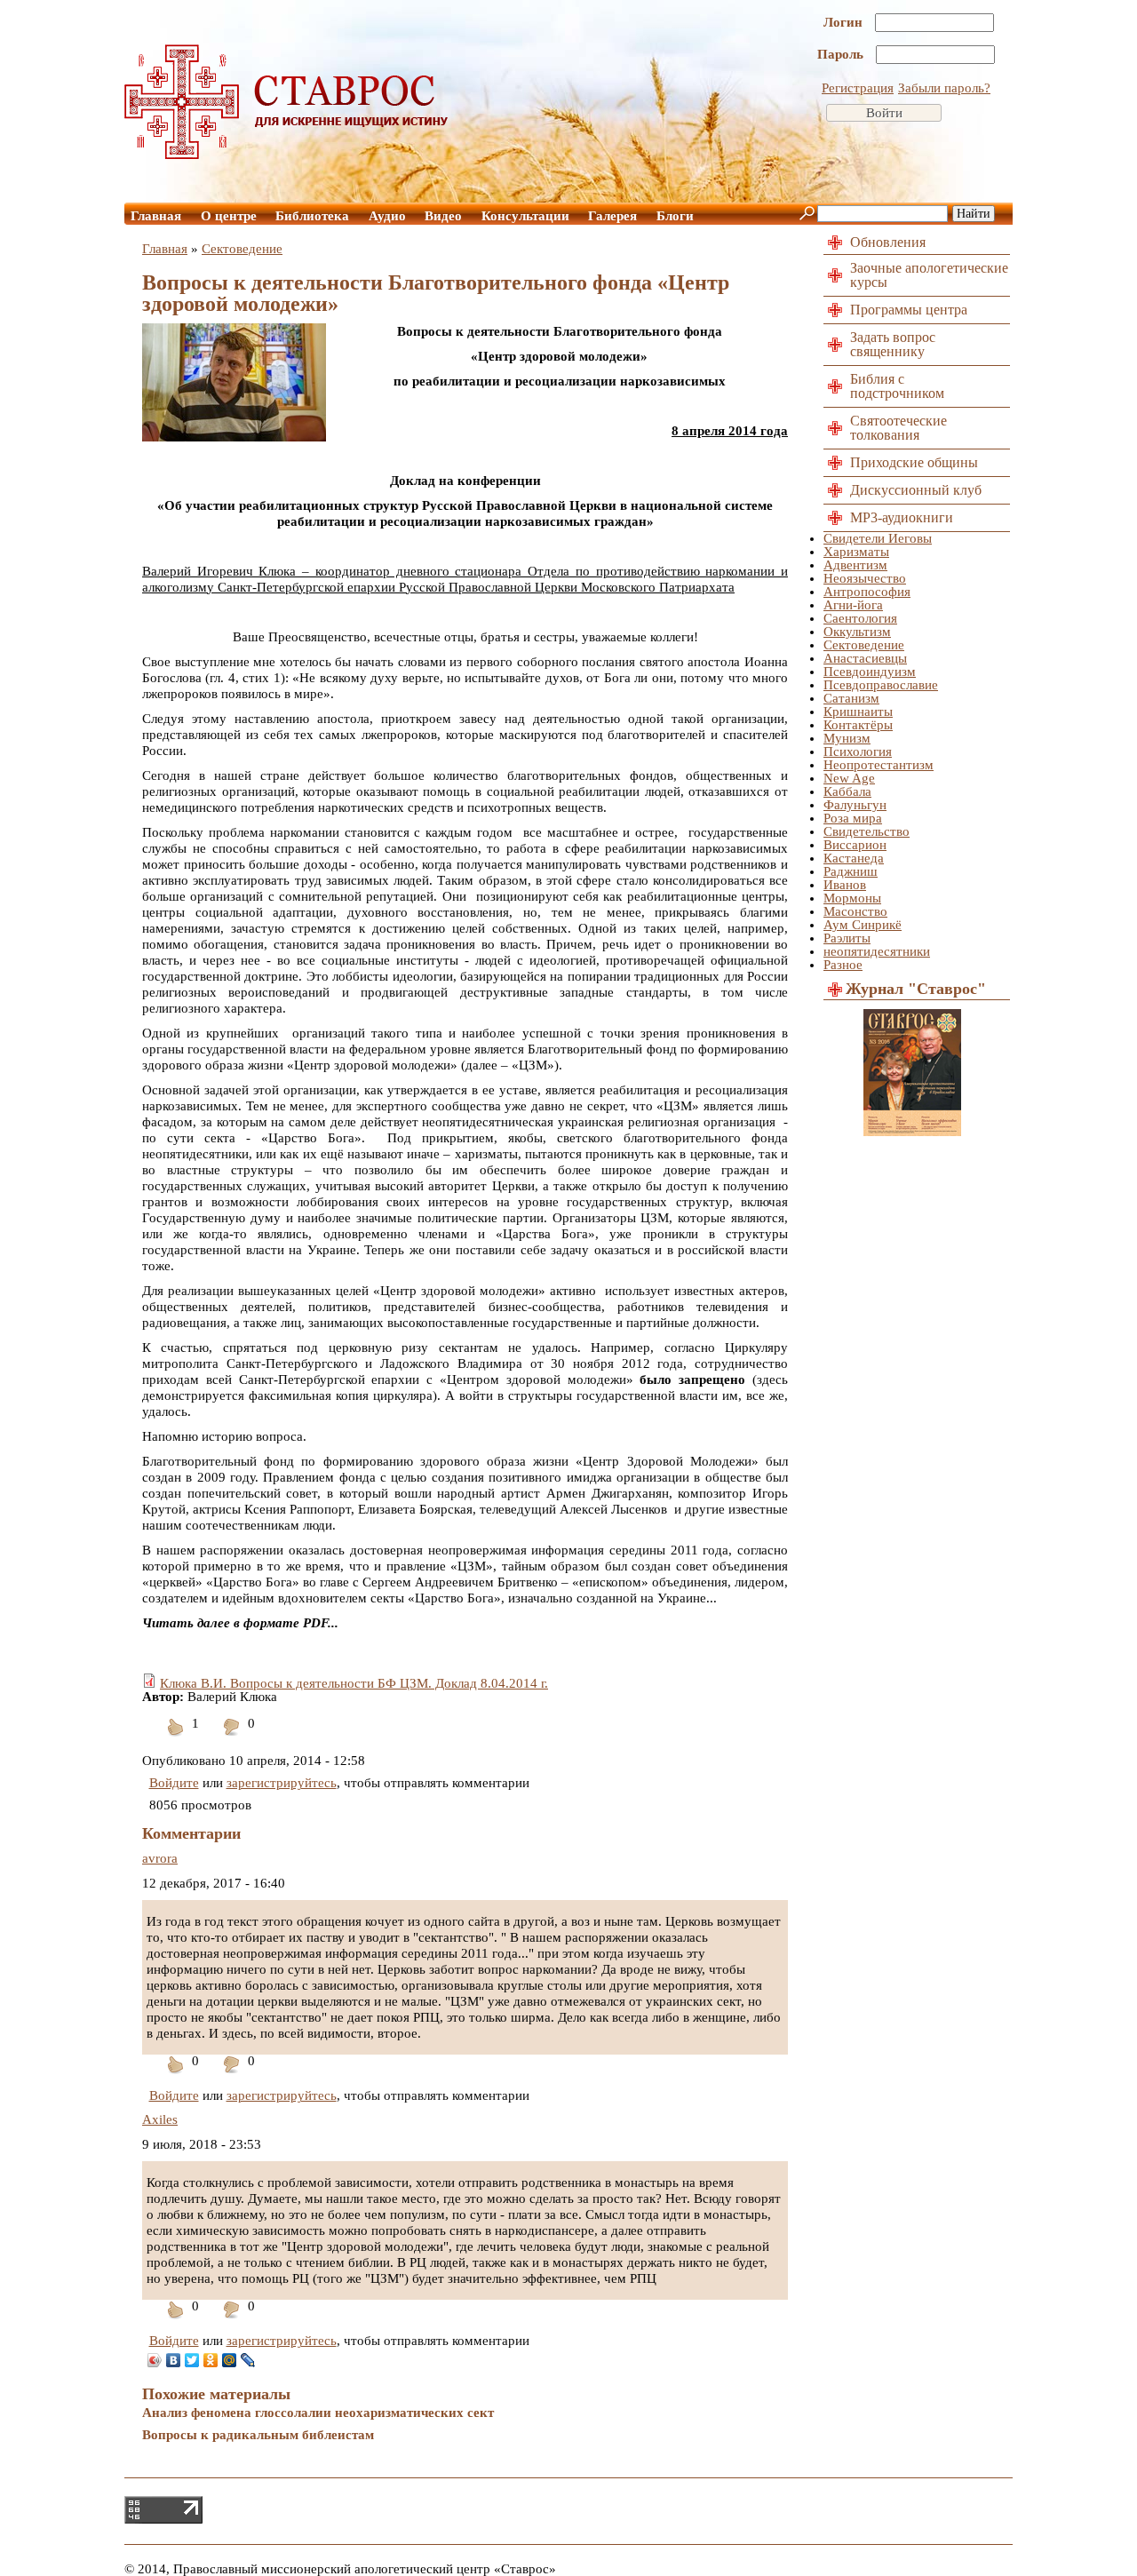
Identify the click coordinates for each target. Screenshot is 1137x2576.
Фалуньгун (855, 805)
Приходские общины (914, 462)
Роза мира (853, 818)
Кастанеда (854, 858)
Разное (843, 965)
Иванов (845, 885)
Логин (845, 22)
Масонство (855, 911)
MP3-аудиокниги (902, 517)
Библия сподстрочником (897, 386)
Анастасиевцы (865, 658)
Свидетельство (867, 831)
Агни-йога (853, 605)
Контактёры (858, 725)
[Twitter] (192, 2360)
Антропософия (867, 592)
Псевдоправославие (881, 685)
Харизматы (856, 552)
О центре (229, 216)
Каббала (847, 791)
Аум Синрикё (863, 925)
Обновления (888, 242)
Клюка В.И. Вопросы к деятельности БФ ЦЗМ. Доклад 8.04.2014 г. (354, 1683)
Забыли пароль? (944, 88)
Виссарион (855, 845)
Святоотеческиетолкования (898, 428)
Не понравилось (232, 1738)
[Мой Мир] (230, 2360)
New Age (849, 778)
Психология (858, 751)
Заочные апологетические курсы (929, 275)
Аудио (387, 216)
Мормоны (852, 898)
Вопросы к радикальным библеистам (258, 2435)
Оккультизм (857, 632)
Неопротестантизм (879, 765)
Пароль (842, 54)
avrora (160, 1858)
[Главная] (287, 155)
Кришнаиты (858, 712)
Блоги (675, 216)
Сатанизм (851, 698)
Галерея (612, 216)
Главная (156, 216)
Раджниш (851, 871)
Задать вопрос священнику (893, 344)
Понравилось (176, 1738)
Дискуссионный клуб (916, 490)
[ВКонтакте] (174, 2360)
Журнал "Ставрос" (916, 989)
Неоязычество (865, 578)
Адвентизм (855, 565)
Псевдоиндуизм (870, 672)
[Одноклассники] (211, 2360)
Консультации (525, 216)
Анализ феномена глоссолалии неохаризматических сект (318, 2413)
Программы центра (909, 310)
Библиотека (312, 216)
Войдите (174, 1783)
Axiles (160, 2119)
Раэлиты (847, 938)
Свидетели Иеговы (878, 538)
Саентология (860, 618)
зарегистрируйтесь (282, 1783)
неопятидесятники (877, 951)
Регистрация (858, 88)
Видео (443, 216)
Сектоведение (242, 249)
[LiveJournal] (248, 2360)
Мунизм (847, 738)
